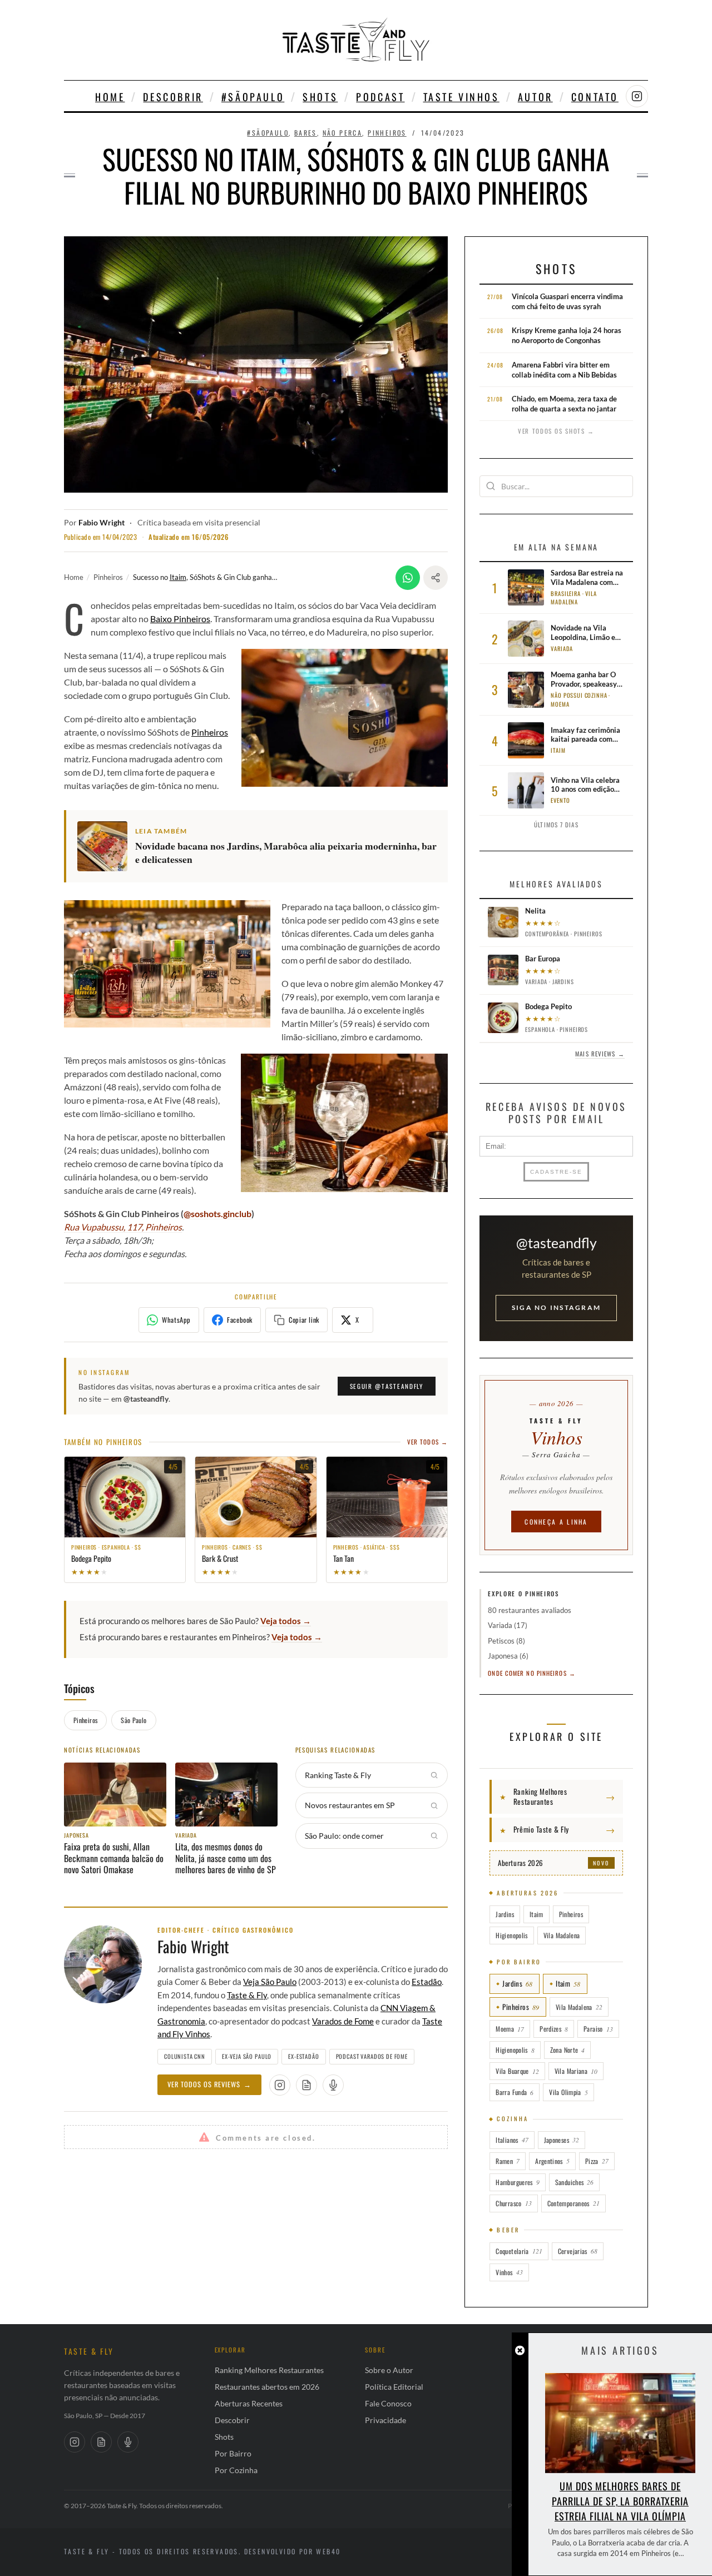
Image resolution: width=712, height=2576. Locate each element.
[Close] (520, 2351)
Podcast (380, 97)
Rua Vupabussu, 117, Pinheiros (123, 1227)
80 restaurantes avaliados (530, 1610)
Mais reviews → (600, 1054)
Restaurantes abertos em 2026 (267, 2387)
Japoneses (562, 2140)
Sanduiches (575, 2182)
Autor (535, 97)
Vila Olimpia (568, 2092)
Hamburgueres (517, 2182)
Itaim (178, 577)
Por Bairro (233, 2453)
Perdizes (554, 2029)
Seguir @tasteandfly (387, 1386)
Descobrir (173, 97)
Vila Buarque (517, 2071)
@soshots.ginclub (217, 1213)
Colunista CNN (185, 2056)
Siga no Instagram (556, 1307)
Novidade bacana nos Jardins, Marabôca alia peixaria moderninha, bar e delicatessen (286, 853)
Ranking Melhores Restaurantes (269, 2370)
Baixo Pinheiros (180, 619)
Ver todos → (427, 1442)
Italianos (512, 2140)
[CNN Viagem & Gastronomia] (101, 2442)
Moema (510, 2029)
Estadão (427, 1982)
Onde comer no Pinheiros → (532, 1673)
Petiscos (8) (506, 1641)
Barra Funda (515, 2092)
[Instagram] (75, 2442)
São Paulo (133, 1720)
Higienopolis (511, 1935)
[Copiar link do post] (436, 578)
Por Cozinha (236, 2470)
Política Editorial (394, 2387)
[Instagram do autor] (280, 2085)
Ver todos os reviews (209, 2084)
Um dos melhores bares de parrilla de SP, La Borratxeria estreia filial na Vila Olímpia (620, 2501)
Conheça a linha (556, 1522)
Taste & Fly (247, 1995)
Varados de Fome (343, 2021)
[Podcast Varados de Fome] (333, 2085)
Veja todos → (286, 1621)
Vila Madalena (562, 1935)
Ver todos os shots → (556, 431)
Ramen (508, 2161)
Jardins (505, 1914)
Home (110, 97)
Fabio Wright (102, 523)
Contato (595, 97)
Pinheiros (387, 133)
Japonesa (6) (508, 1656)
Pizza (597, 2161)
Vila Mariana (576, 2071)
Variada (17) (508, 1625)
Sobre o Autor (389, 2370)
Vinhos (509, 2272)
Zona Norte (568, 2050)
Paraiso (598, 2029)
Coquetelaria (519, 2251)
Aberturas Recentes (249, 2403)
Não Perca (343, 133)
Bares (306, 133)
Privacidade (385, 2420)
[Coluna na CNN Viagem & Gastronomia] (306, 2085)
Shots (320, 97)
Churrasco (513, 2203)
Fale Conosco (388, 2403)
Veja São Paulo (270, 1982)
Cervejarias (578, 2251)
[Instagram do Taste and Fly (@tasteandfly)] (637, 96)
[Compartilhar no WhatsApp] (408, 578)
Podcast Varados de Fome (372, 2056)
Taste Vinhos (461, 97)
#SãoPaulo (253, 97)
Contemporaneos (573, 2203)
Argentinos (552, 2161)
